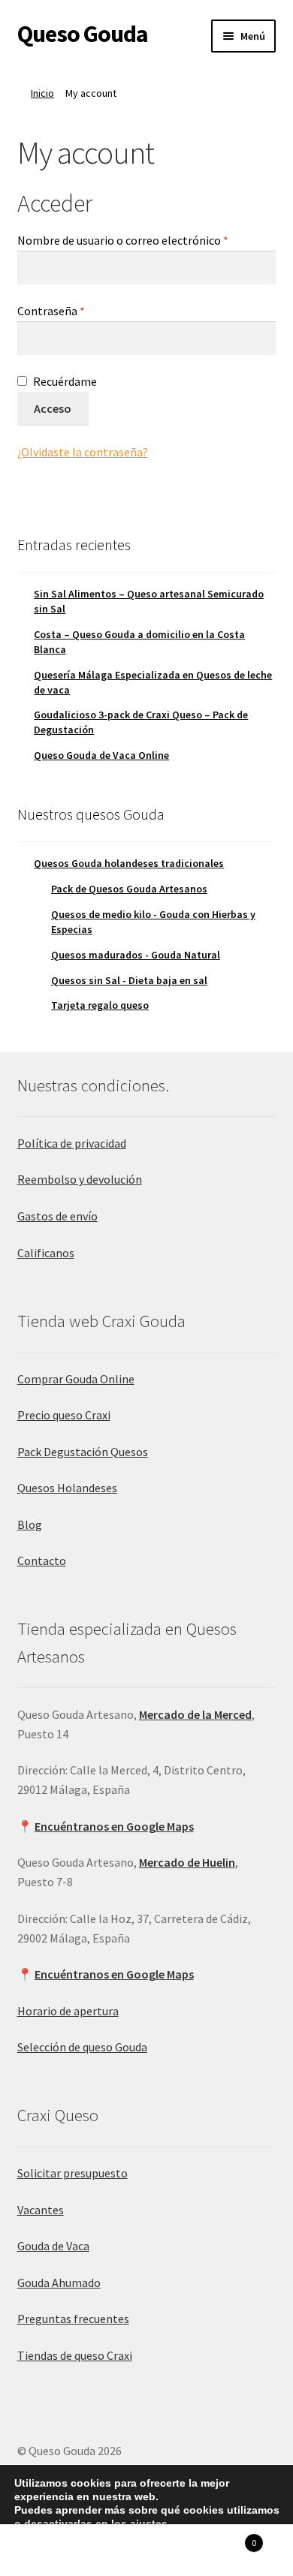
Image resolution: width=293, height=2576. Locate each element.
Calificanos (46, 1253)
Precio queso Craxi (64, 1415)
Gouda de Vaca (53, 2246)
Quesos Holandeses (67, 1488)
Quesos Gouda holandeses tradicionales (129, 863)
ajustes (149, 2523)
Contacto (42, 1560)
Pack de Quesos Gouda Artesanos (129, 889)
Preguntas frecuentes (73, 2319)
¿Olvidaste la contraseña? (83, 452)
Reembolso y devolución (80, 1179)
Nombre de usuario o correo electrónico (147, 240)
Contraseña (81, 310)
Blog (30, 1524)
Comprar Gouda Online (76, 1379)
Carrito (226, 2537)
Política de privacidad (72, 1143)
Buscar (146, 2550)
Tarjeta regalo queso (100, 1005)
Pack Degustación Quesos (83, 1452)
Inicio (42, 93)
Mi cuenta (49, 2550)
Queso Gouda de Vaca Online (101, 755)
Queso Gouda (83, 34)
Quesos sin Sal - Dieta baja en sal (129, 980)
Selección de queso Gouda (82, 2047)
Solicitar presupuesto (72, 2173)
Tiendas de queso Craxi (75, 2355)
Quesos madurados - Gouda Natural (136, 955)
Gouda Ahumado (59, 2283)
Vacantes (41, 2210)
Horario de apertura (68, 2011)
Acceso (53, 408)
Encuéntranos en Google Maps (114, 1826)
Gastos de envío (57, 1216)
